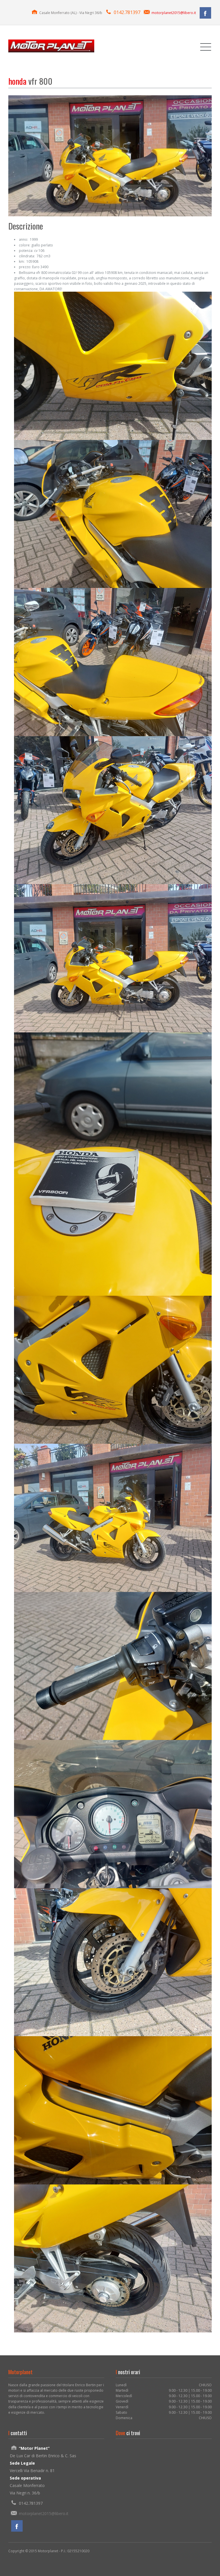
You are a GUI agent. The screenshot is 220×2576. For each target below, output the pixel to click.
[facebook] (205, 13)
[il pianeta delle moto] (51, 46)
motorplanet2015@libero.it (174, 13)
